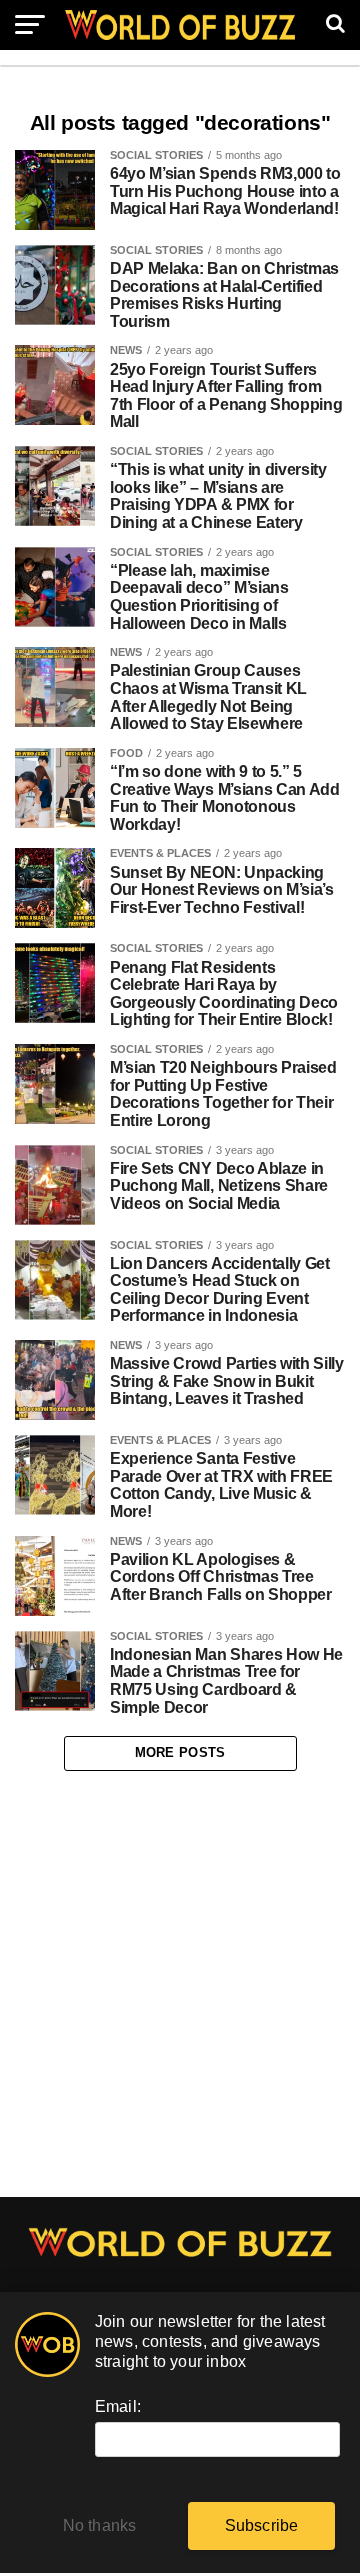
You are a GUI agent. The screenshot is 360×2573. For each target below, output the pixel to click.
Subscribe (262, 2525)
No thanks (100, 2525)
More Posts (180, 1752)
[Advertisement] (180, 1984)
